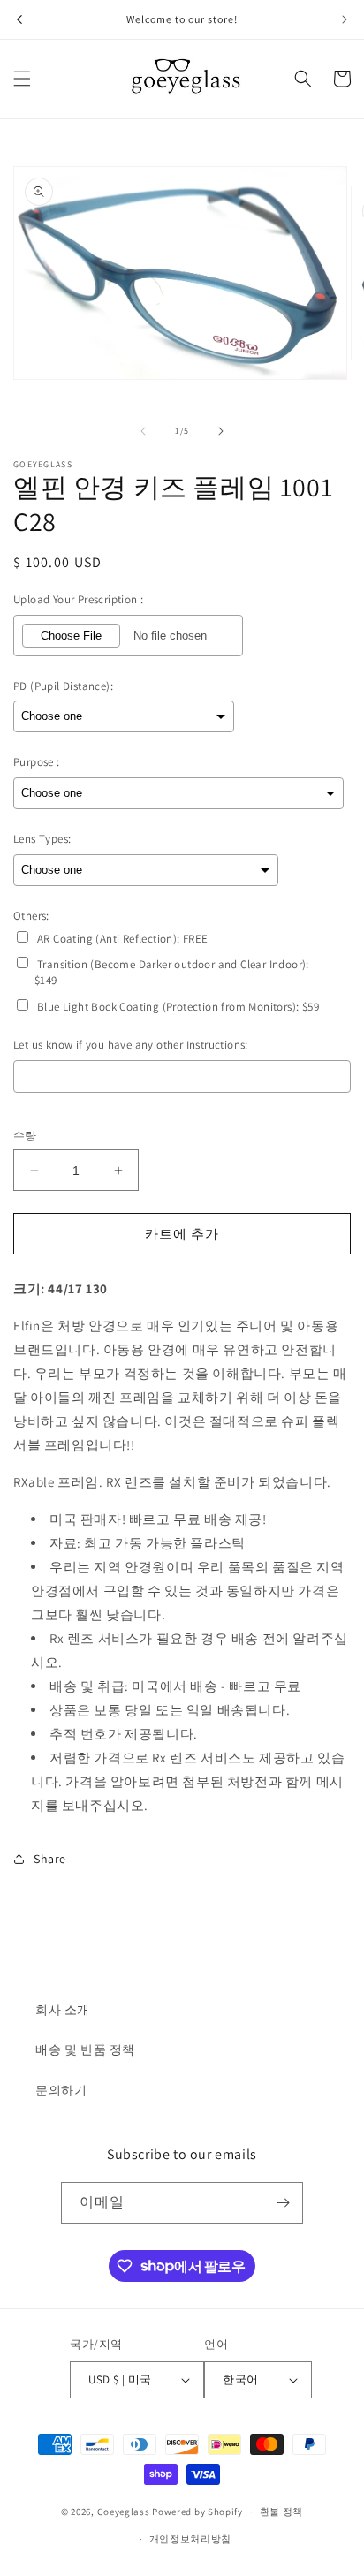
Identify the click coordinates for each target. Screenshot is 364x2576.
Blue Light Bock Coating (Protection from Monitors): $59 (178, 1007)
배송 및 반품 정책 (85, 2049)
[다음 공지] (345, 19)
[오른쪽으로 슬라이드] (221, 431)
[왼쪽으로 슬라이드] (143, 431)
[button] (22, 79)
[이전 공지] (19, 19)
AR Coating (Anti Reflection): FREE (123, 939)
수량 (25, 1136)
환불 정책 (282, 2512)
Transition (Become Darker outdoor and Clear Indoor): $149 (172, 972)
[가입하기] (283, 2203)
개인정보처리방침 (191, 2539)
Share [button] (50, 1859)
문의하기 (61, 2090)
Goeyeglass (124, 2512)
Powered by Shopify (197, 2512)
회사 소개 (63, 2010)
